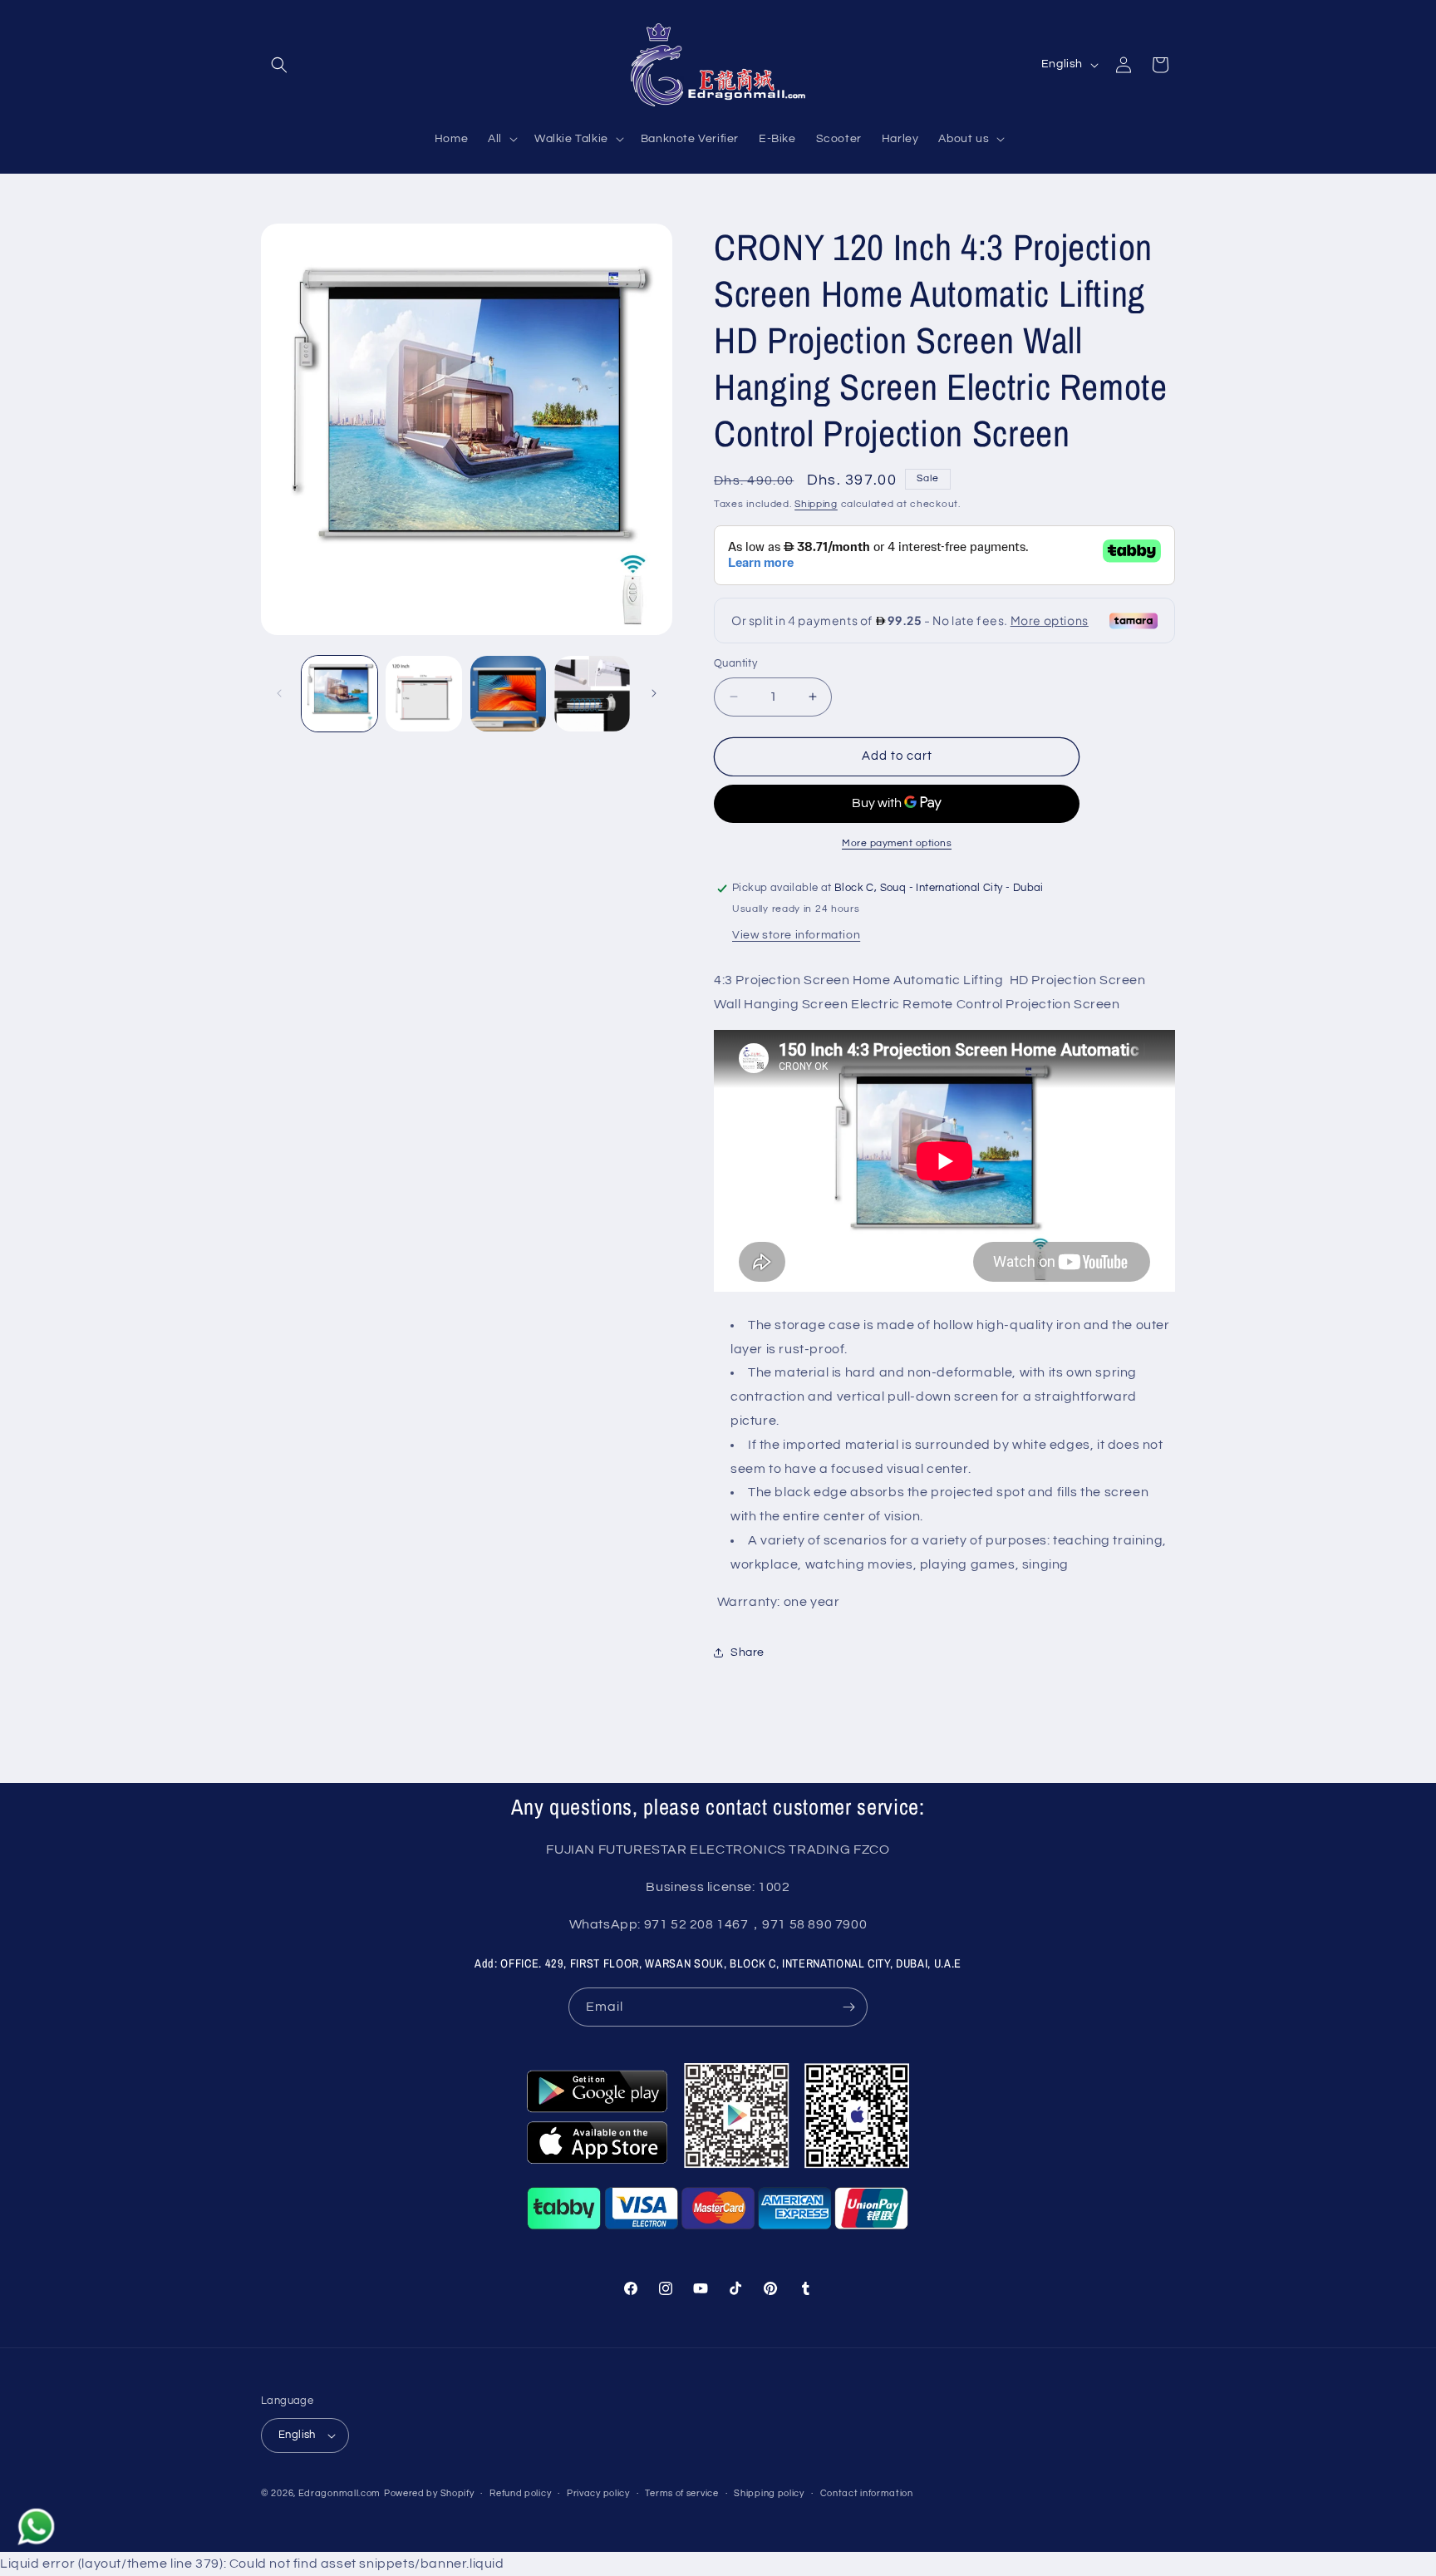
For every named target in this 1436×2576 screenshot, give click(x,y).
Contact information (867, 2493)
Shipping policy (769, 2493)
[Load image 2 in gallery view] (423, 694)
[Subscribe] (848, 2007)
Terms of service (681, 2493)
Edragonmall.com (340, 2493)
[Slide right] (654, 693)
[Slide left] (279, 693)
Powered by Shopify (429, 2493)
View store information (796, 935)
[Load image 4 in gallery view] (592, 694)
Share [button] (748, 1652)
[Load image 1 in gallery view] (339, 694)
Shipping (816, 504)
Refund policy (520, 2493)
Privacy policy (598, 2493)
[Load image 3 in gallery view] (508, 694)
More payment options (897, 843)
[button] (279, 65)
